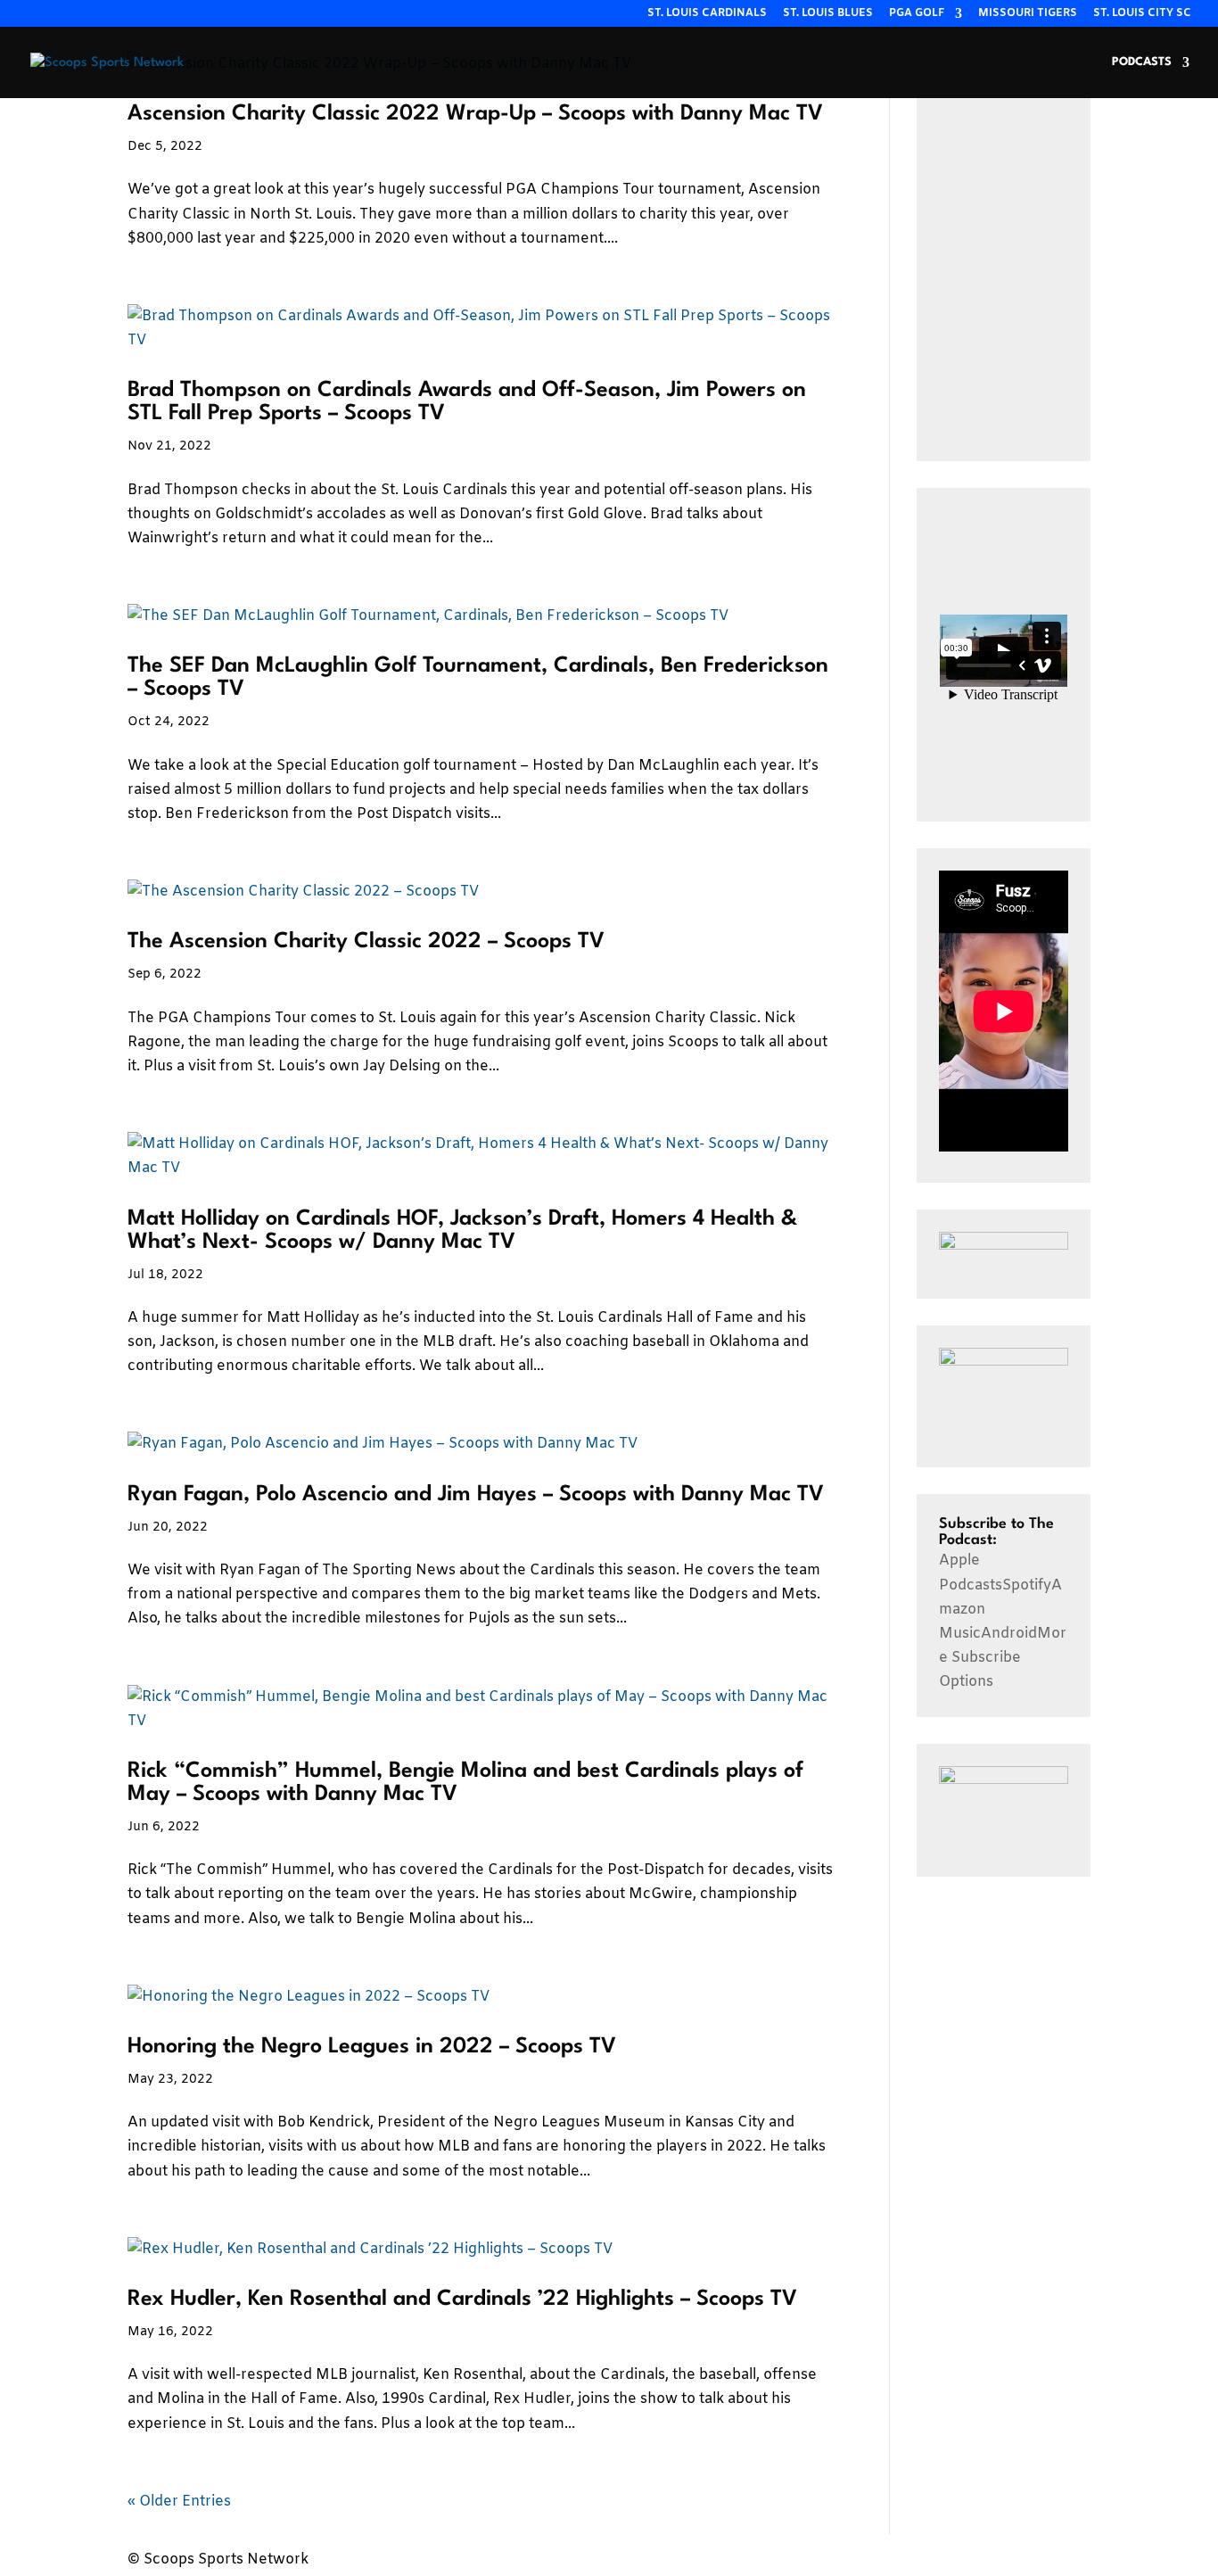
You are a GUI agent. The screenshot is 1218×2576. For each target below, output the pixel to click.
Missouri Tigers (1028, 14)
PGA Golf (917, 14)
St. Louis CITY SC (1142, 14)
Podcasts (1142, 62)
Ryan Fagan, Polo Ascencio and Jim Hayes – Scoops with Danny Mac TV (476, 1495)
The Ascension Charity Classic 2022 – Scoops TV (366, 942)
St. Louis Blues (828, 14)
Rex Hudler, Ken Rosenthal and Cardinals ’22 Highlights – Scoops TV (462, 2299)
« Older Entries (179, 2502)
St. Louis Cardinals (707, 14)
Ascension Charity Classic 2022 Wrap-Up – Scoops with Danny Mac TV (475, 114)
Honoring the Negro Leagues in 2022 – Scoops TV (372, 2047)
